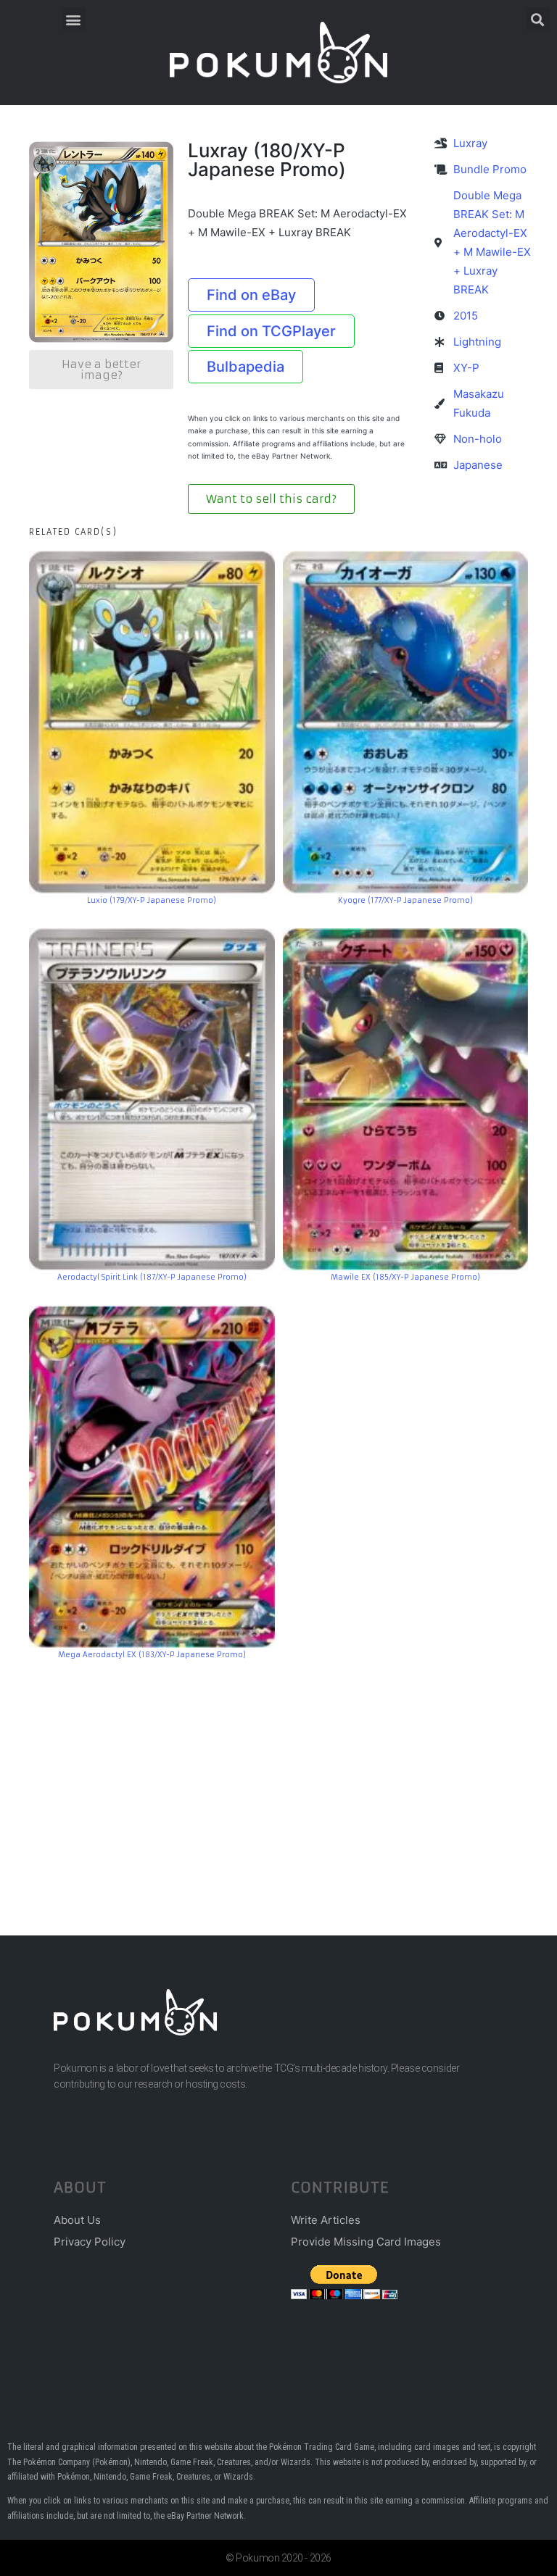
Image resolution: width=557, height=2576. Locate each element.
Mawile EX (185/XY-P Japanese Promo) (405, 1277)
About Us (77, 2220)
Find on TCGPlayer (271, 331)
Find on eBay (251, 295)
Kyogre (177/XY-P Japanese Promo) (405, 900)
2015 (466, 316)
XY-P (466, 368)
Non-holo (478, 439)
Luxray (470, 143)
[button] (74, 19)
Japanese (478, 465)
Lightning (477, 342)
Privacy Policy (90, 2242)
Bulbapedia (246, 367)
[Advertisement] (278, 1776)
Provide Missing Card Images (366, 2242)
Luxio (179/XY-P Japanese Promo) (152, 900)
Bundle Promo (490, 169)
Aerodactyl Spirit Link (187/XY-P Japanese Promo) (152, 1277)
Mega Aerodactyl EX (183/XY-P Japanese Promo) (152, 1655)
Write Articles (326, 2220)
